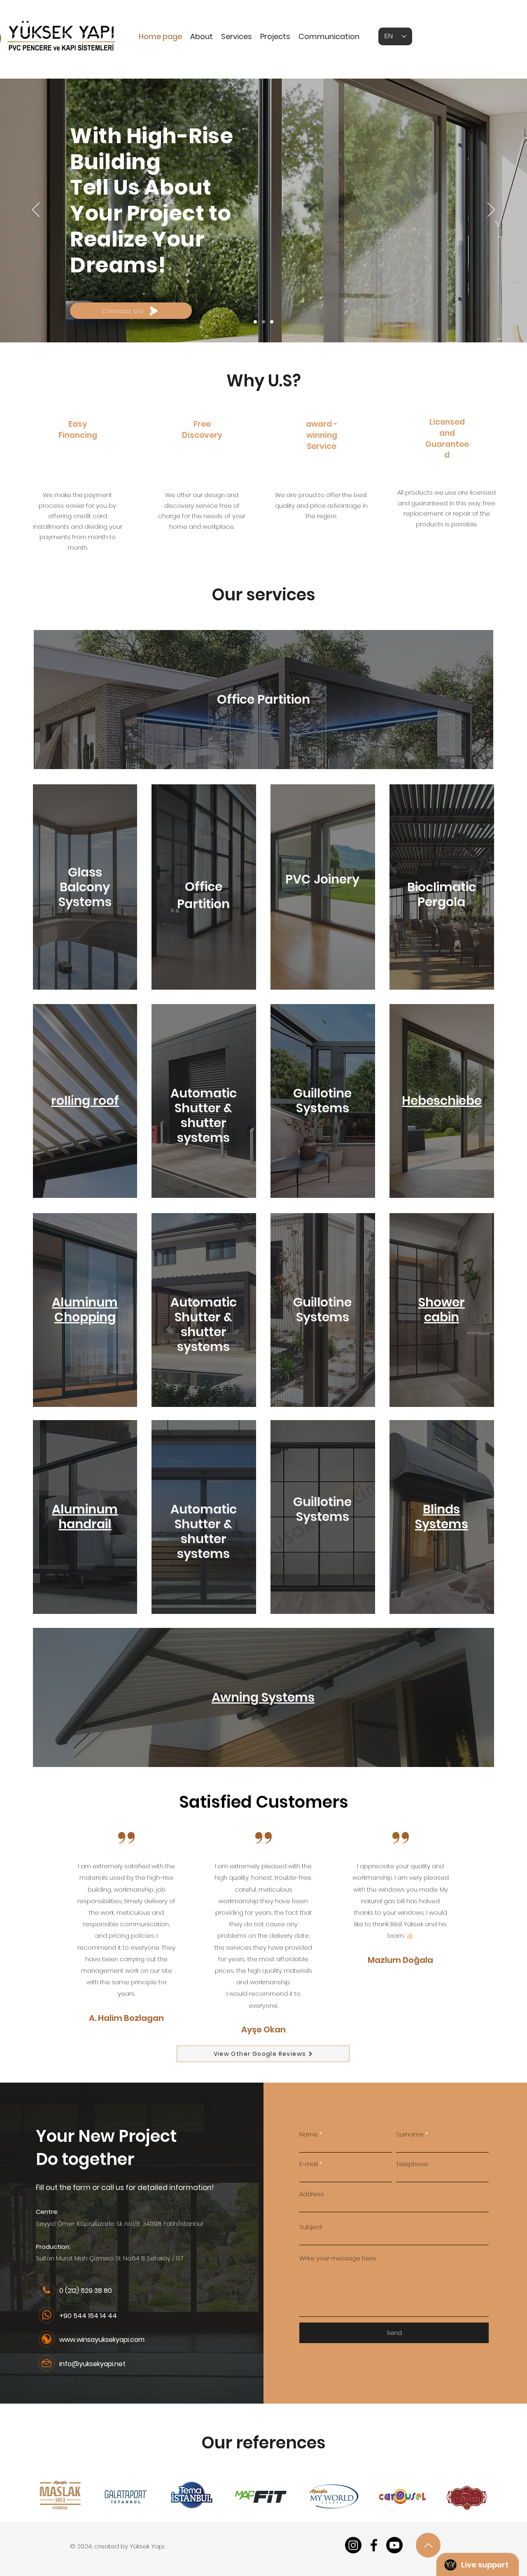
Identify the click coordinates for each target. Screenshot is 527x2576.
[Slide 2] (263, 322)
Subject (311, 2227)
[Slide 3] (272, 322)
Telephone (412, 2164)
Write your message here (338, 2258)
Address (312, 2194)
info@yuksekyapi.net (92, 2364)
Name (309, 2134)
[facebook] (374, 2545)
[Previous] (36, 210)
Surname (410, 2134)
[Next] (491, 210)
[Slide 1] (255, 322)
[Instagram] (353, 2545)
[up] (428, 2545)
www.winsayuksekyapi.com (102, 2340)
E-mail (309, 2164)
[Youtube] (394, 2545)
